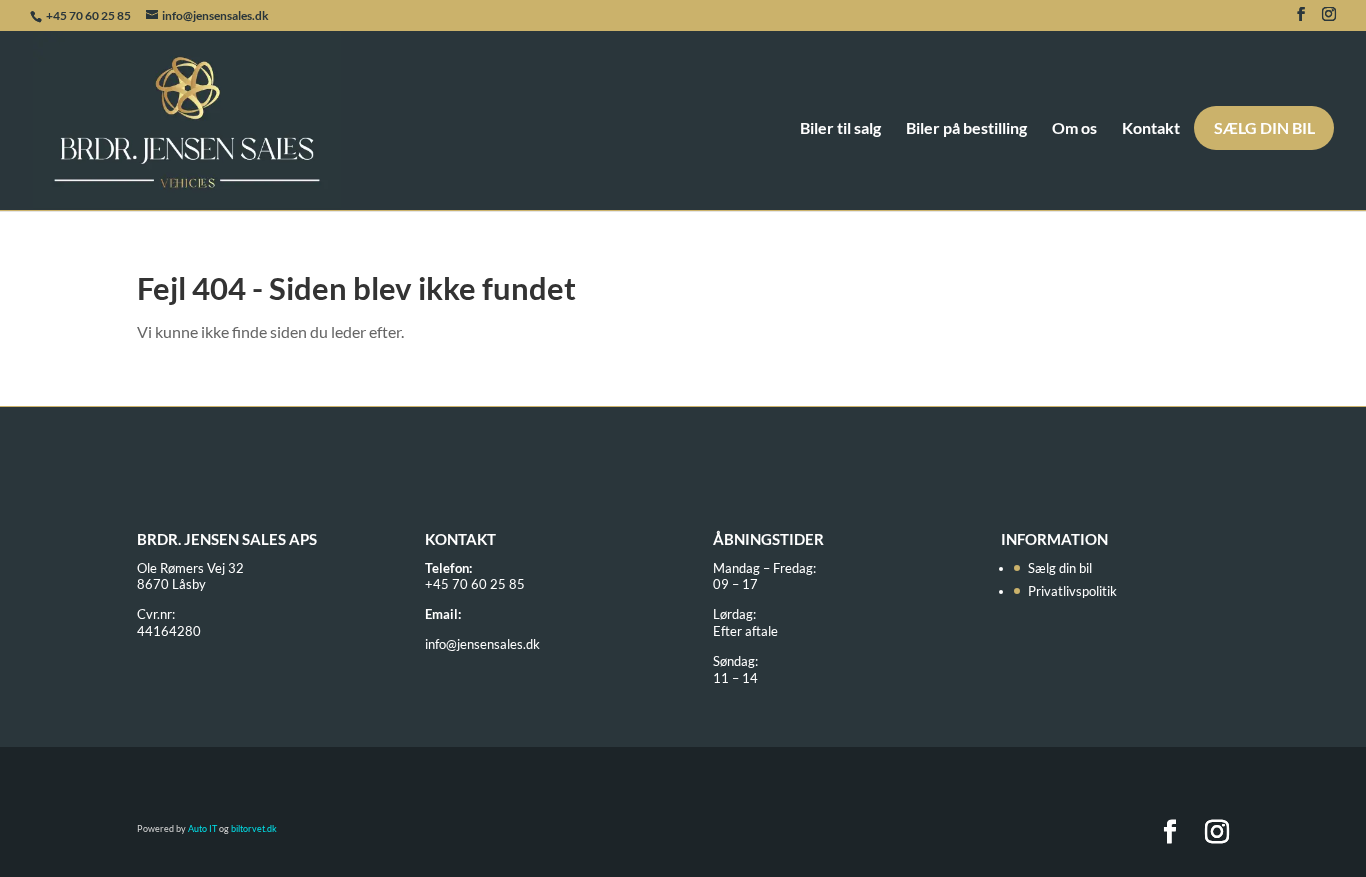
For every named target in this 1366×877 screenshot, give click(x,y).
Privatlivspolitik (1072, 591)
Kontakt (1151, 129)
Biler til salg (840, 129)
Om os (1074, 129)
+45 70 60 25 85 (89, 15)
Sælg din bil (1264, 127)
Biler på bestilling (966, 129)
